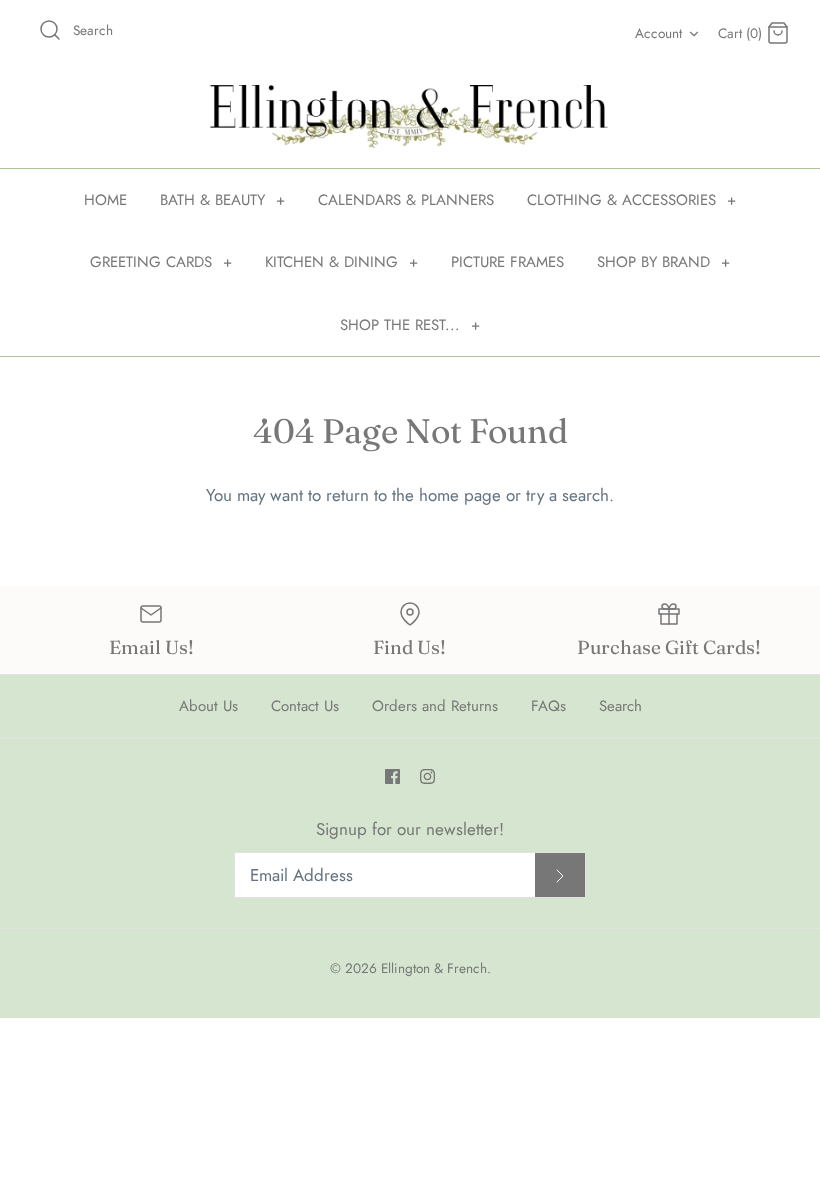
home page (460, 495)
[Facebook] (392, 776)
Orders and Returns (435, 706)
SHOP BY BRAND (663, 262)
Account (658, 33)
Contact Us (305, 706)
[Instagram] (427, 776)
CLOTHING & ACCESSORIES (631, 200)
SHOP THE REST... (410, 325)
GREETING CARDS (161, 262)
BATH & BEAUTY (222, 200)
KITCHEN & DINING (341, 262)
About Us (208, 706)
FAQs (548, 706)
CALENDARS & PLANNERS (406, 200)
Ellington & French (434, 968)
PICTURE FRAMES (507, 262)
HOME (105, 200)
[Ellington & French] (410, 116)
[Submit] (560, 875)
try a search (567, 495)
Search (620, 706)
